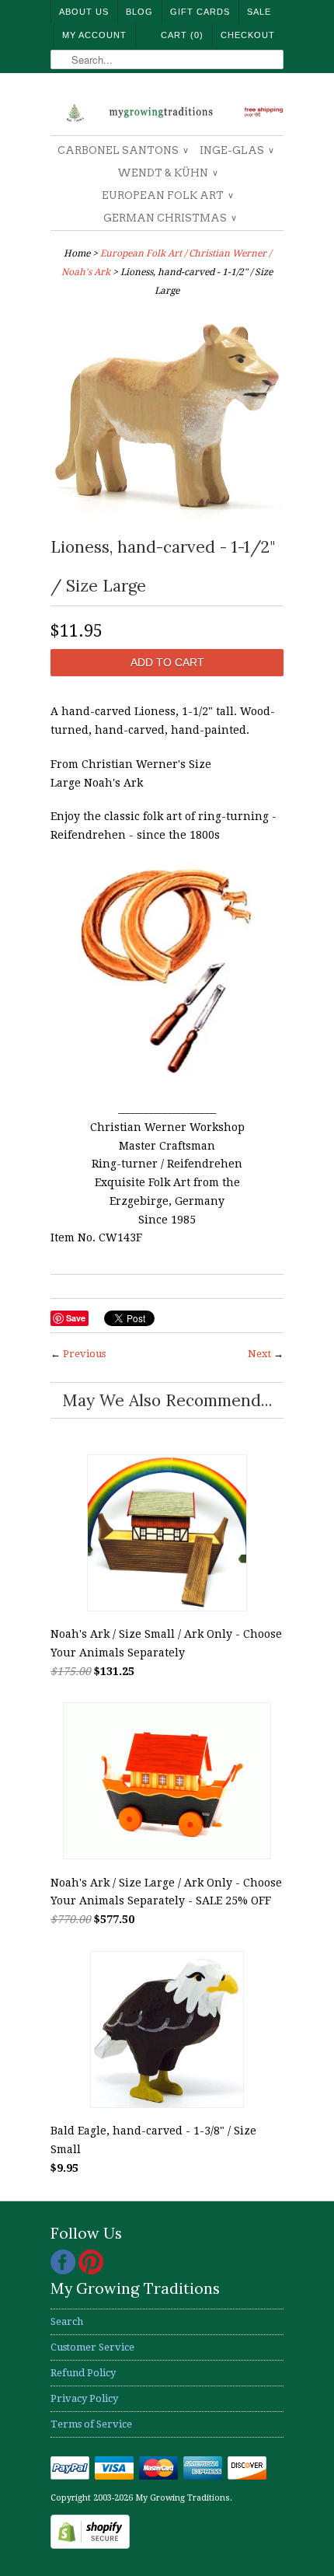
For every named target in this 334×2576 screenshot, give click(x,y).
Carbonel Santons (122, 150)
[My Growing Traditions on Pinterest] (91, 2271)
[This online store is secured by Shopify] (90, 2545)
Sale (259, 12)
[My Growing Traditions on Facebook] (64, 2271)
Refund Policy (83, 2373)
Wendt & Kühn (167, 173)
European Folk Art (167, 195)
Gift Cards (200, 12)
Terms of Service (91, 2424)
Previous (84, 1354)
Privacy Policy (84, 2398)
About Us (84, 12)
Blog (139, 12)
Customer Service (92, 2347)
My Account (94, 35)
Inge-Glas (236, 150)
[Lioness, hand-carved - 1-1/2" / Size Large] (167, 518)
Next (259, 1354)
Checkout (248, 35)
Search (67, 2321)
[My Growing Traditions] (167, 110)
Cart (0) (182, 35)
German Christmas (169, 218)
